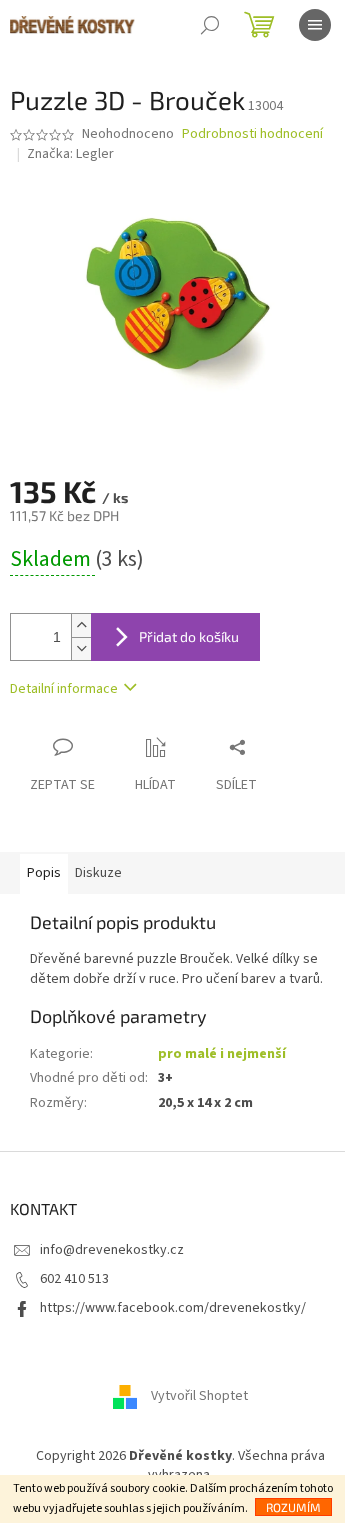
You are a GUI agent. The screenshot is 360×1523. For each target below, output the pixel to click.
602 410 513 (74, 1279)
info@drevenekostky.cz (112, 1250)
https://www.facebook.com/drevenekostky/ (173, 1308)
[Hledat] (210, 25)
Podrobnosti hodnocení (252, 134)
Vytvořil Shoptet (199, 1396)
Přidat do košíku (189, 636)
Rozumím (293, 1507)
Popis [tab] (44, 873)
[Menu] (315, 25)
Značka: (70, 154)
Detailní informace (64, 689)
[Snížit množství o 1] (81, 648)
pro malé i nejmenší (222, 1054)
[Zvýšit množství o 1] (81, 625)
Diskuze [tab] (98, 873)
